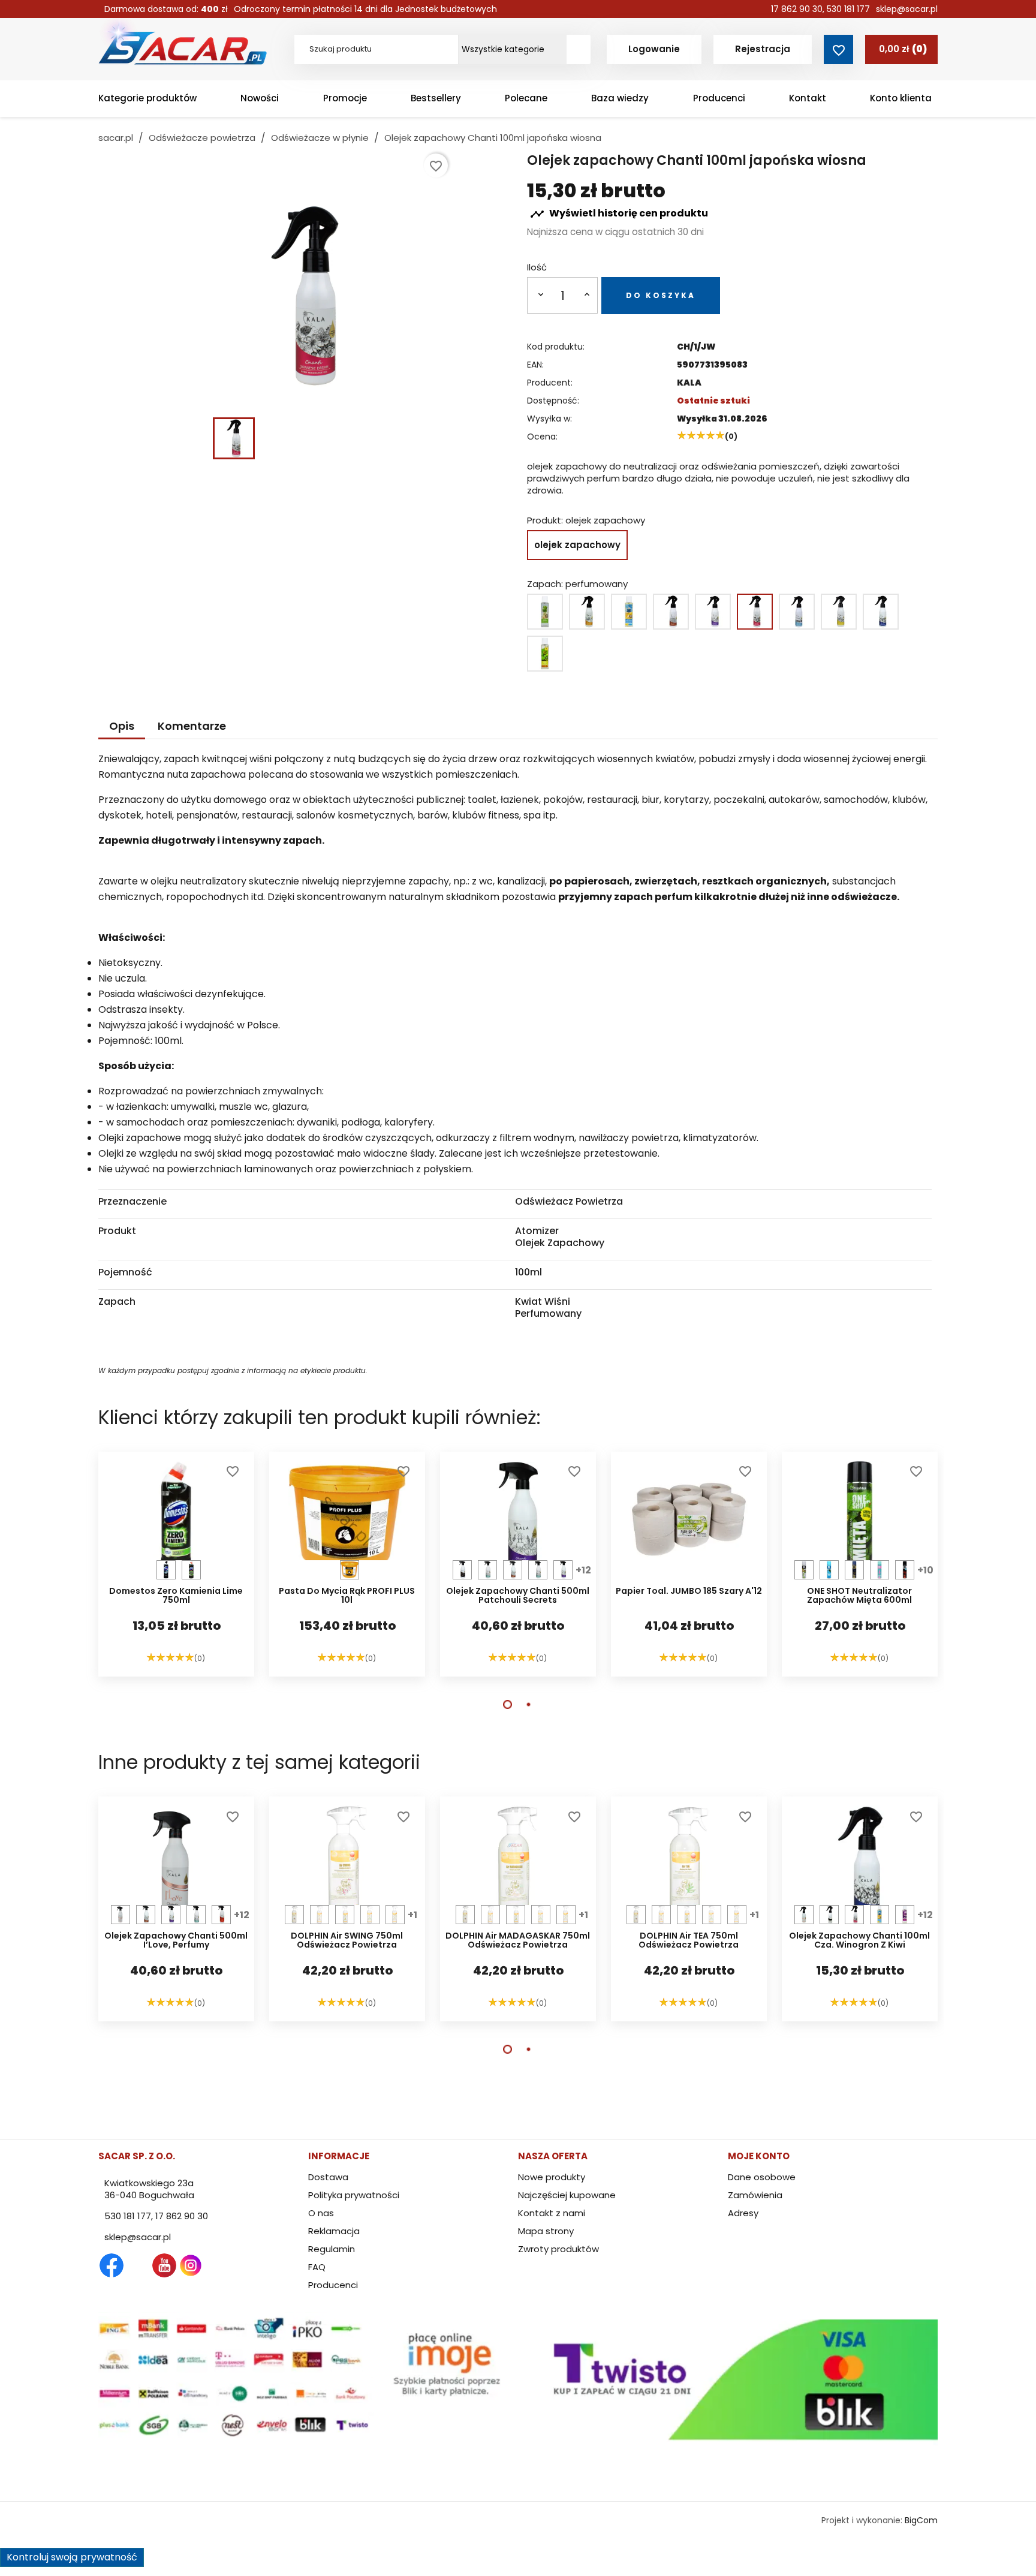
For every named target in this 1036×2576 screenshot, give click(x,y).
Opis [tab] (122, 726)
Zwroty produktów (558, 2249)
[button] (508, 1704)
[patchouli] (713, 612)
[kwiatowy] (629, 612)
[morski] (166, 1570)
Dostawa (328, 2177)
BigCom (921, 2520)
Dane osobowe (762, 2177)
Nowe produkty (552, 2177)
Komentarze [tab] (192, 726)
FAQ (317, 2267)
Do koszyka (661, 295)
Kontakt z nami (552, 2213)
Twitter (138, 2265)
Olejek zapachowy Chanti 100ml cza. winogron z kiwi (859, 1941)
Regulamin (332, 2249)
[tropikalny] (395, 1915)
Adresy (743, 2213)
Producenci (333, 2285)
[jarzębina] (905, 1570)
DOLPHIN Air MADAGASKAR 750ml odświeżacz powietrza (518, 1941)
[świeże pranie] (797, 612)
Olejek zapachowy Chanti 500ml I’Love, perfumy (176, 1941)
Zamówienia (755, 2195)
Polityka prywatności (354, 2195)
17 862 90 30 (797, 9)
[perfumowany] (755, 612)
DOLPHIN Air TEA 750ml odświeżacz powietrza (689, 1941)
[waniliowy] (839, 612)
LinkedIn (217, 2265)
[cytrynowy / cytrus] (545, 612)
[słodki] (829, 1570)
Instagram (191, 2265)
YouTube (164, 2265)
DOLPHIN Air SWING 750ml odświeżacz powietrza (347, 1941)
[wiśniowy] (320, 1915)
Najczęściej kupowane (567, 2195)
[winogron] (881, 612)
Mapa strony (546, 2231)
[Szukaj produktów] (579, 49)
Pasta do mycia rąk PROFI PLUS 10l (347, 1596)
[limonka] (191, 1570)
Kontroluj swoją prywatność (72, 2557)
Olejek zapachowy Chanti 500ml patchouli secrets (518, 1596)
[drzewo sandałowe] (587, 612)
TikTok (243, 2265)
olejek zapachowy (577, 545)
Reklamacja (334, 2231)
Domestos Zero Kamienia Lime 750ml (176, 1596)
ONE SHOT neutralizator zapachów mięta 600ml (859, 1596)
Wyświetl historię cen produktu (619, 214)
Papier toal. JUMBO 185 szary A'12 (689, 1592)
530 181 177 (848, 9)
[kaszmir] (462, 1570)
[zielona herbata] (545, 654)
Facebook (112, 2265)
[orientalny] (671, 612)
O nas (321, 2213)
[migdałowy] (350, 1570)
